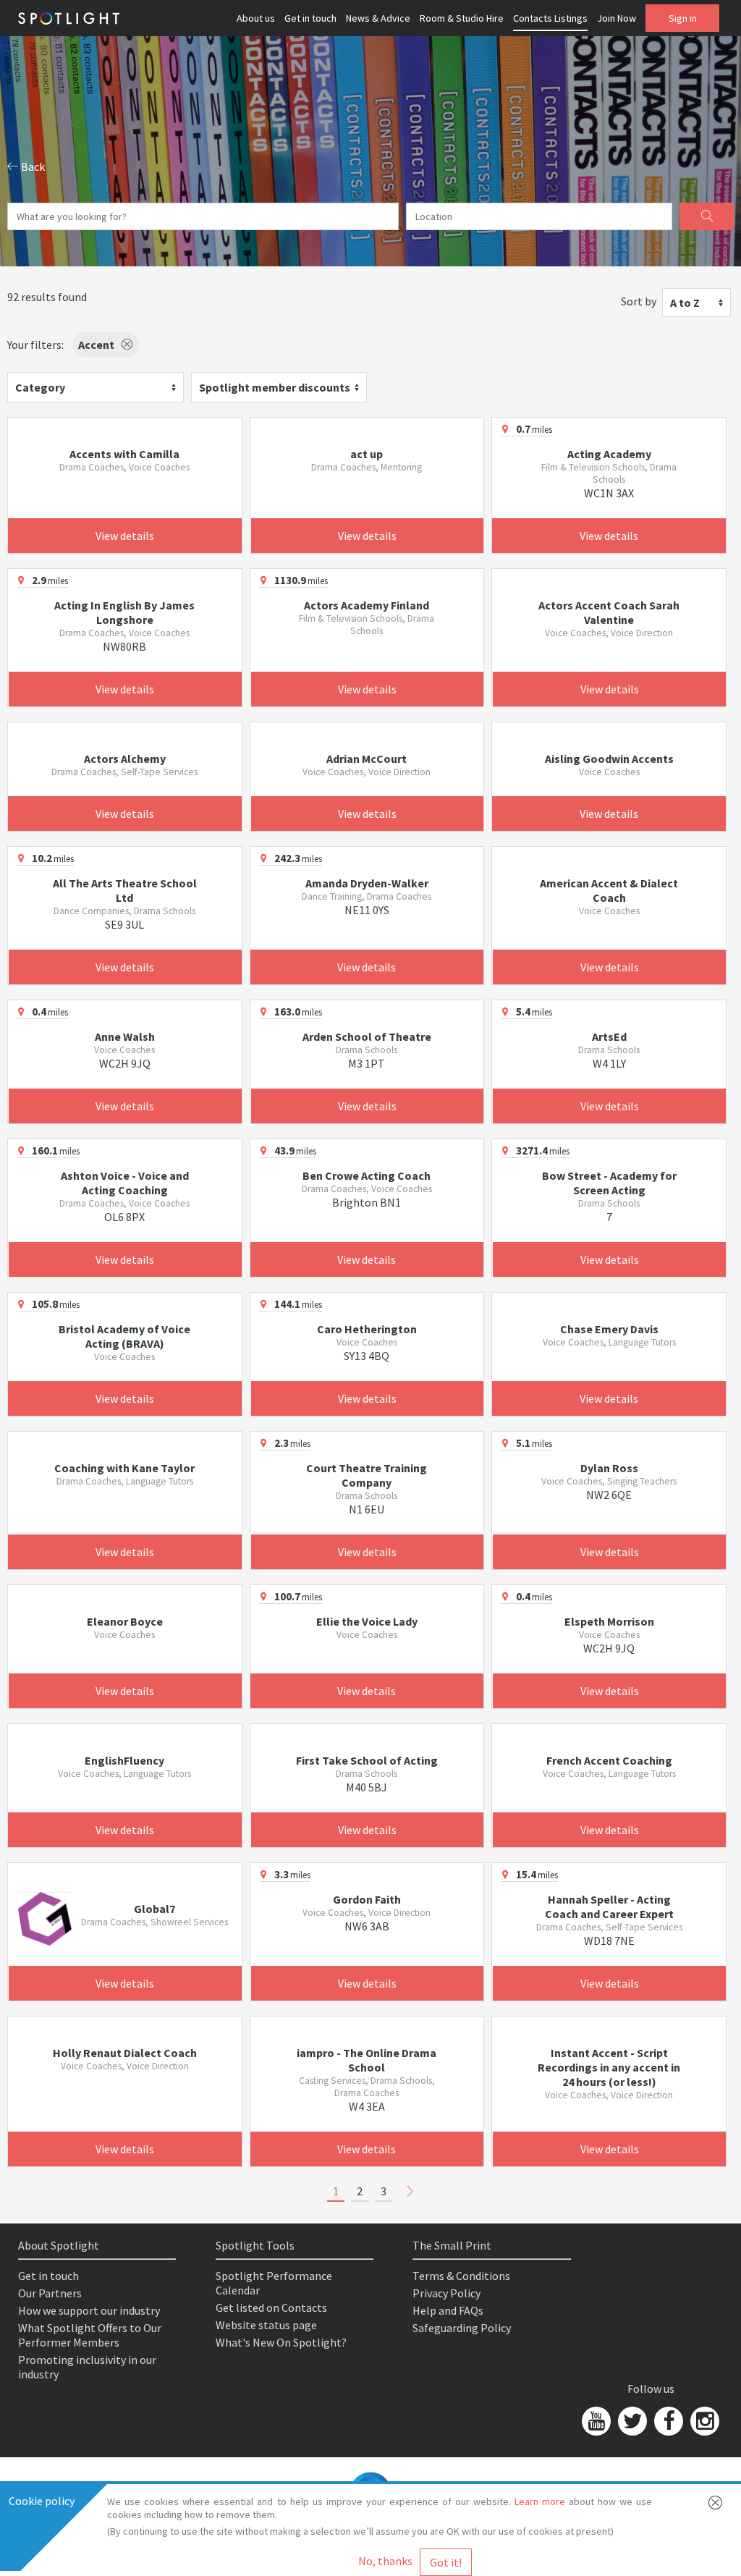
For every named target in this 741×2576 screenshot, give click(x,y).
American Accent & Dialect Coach (609, 890)
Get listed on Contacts (271, 2307)
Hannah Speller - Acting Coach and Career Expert (609, 1906)
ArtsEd (609, 1036)
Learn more (540, 2501)
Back (32, 166)
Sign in (683, 18)
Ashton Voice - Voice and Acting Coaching (125, 1183)
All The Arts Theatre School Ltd (125, 890)
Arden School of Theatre (367, 1036)
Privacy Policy (446, 2293)
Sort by (639, 301)
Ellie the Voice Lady (367, 1621)
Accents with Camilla (124, 454)
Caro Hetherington (367, 1329)
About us (256, 18)
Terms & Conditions (461, 2276)
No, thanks (385, 2561)
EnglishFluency (124, 1760)
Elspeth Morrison (609, 1621)
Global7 (154, 1909)
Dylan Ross (609, 1468)
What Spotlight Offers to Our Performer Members (90, 2335)
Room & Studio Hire (462, 18)
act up (367, 454)
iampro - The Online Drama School (367, 2060)
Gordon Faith (367, 1899)
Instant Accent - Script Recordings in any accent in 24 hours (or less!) (609, 2067)
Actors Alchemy (125, 759)
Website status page (266, 2325)
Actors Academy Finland (367, 605)
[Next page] (410, 2192)
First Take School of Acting (367, 1760)
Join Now (617, 18)
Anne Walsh (125, 1036)
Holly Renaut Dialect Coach (125, 2053)
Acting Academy (609, 454)
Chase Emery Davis (609, 1329)
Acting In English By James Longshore (124, 612)
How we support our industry (89, 2310)
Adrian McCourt (367, 759)
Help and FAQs (448, 2310)
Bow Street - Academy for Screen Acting (609, 1183)
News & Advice (378, 18)
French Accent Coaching (609, 1760)
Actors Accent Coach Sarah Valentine (609, 612)
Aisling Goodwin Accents (609, 759)
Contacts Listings (550, 18)
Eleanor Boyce (125, 1621)
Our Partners (50, 2293)
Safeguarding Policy (462, 2328)
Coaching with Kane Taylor (124, 1468)
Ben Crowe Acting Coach (367, 1175)
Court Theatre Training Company (367, 1475)
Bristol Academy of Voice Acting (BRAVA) (124, 1336)
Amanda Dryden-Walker (367, 883)
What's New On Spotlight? (281, 2342)
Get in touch (310, 18)
